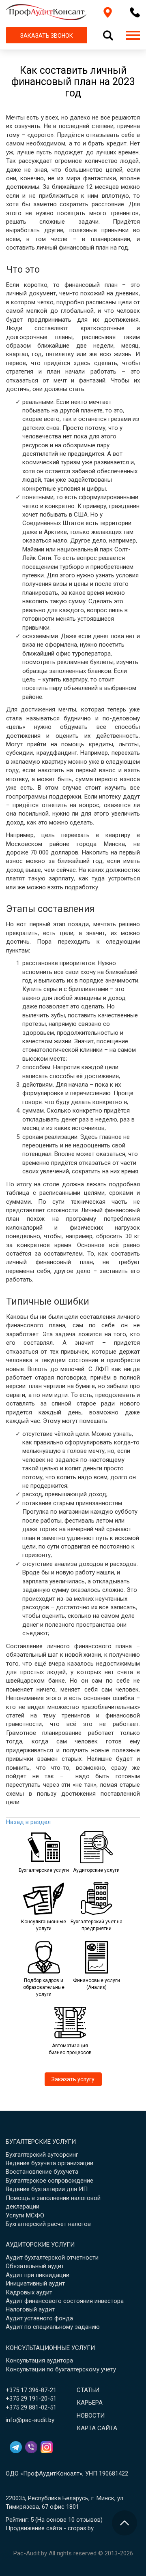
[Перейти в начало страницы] (125, 2523)
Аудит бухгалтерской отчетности (52, 2258)
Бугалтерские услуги (41, 2142)
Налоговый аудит (30, 2309)
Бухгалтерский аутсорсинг (42, 2155)
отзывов (88, 2520)
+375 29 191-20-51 (31, 2399)
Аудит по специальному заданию (53, 2327)
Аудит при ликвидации (38, 2275)
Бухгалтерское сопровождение (49, 2181)
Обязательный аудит (35, 2266)
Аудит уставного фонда (39, 2318)
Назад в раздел (28, 1822)
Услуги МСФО (25, 2215)
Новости (91, 2416)
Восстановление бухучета (42, 2172)
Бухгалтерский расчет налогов (48, 2224)
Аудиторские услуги (40, 2245)
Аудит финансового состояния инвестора (65, 2301)
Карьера (90, 2403)
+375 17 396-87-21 (31, 2390)
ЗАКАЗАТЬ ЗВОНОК (47, 36)
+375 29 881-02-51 (31, 2407)
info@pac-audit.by (30, 2420)
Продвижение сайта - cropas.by (50, 2528)
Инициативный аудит (35, 2283)
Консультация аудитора (39, 2360)
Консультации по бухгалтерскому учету (61, 2369)
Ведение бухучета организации (49, 2163)
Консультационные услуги (50, 2348)
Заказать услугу (73, 2079)
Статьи (88, 2390)
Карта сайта (97, 2428)
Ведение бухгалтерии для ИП (47, 2189)
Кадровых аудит (29, 2292)
